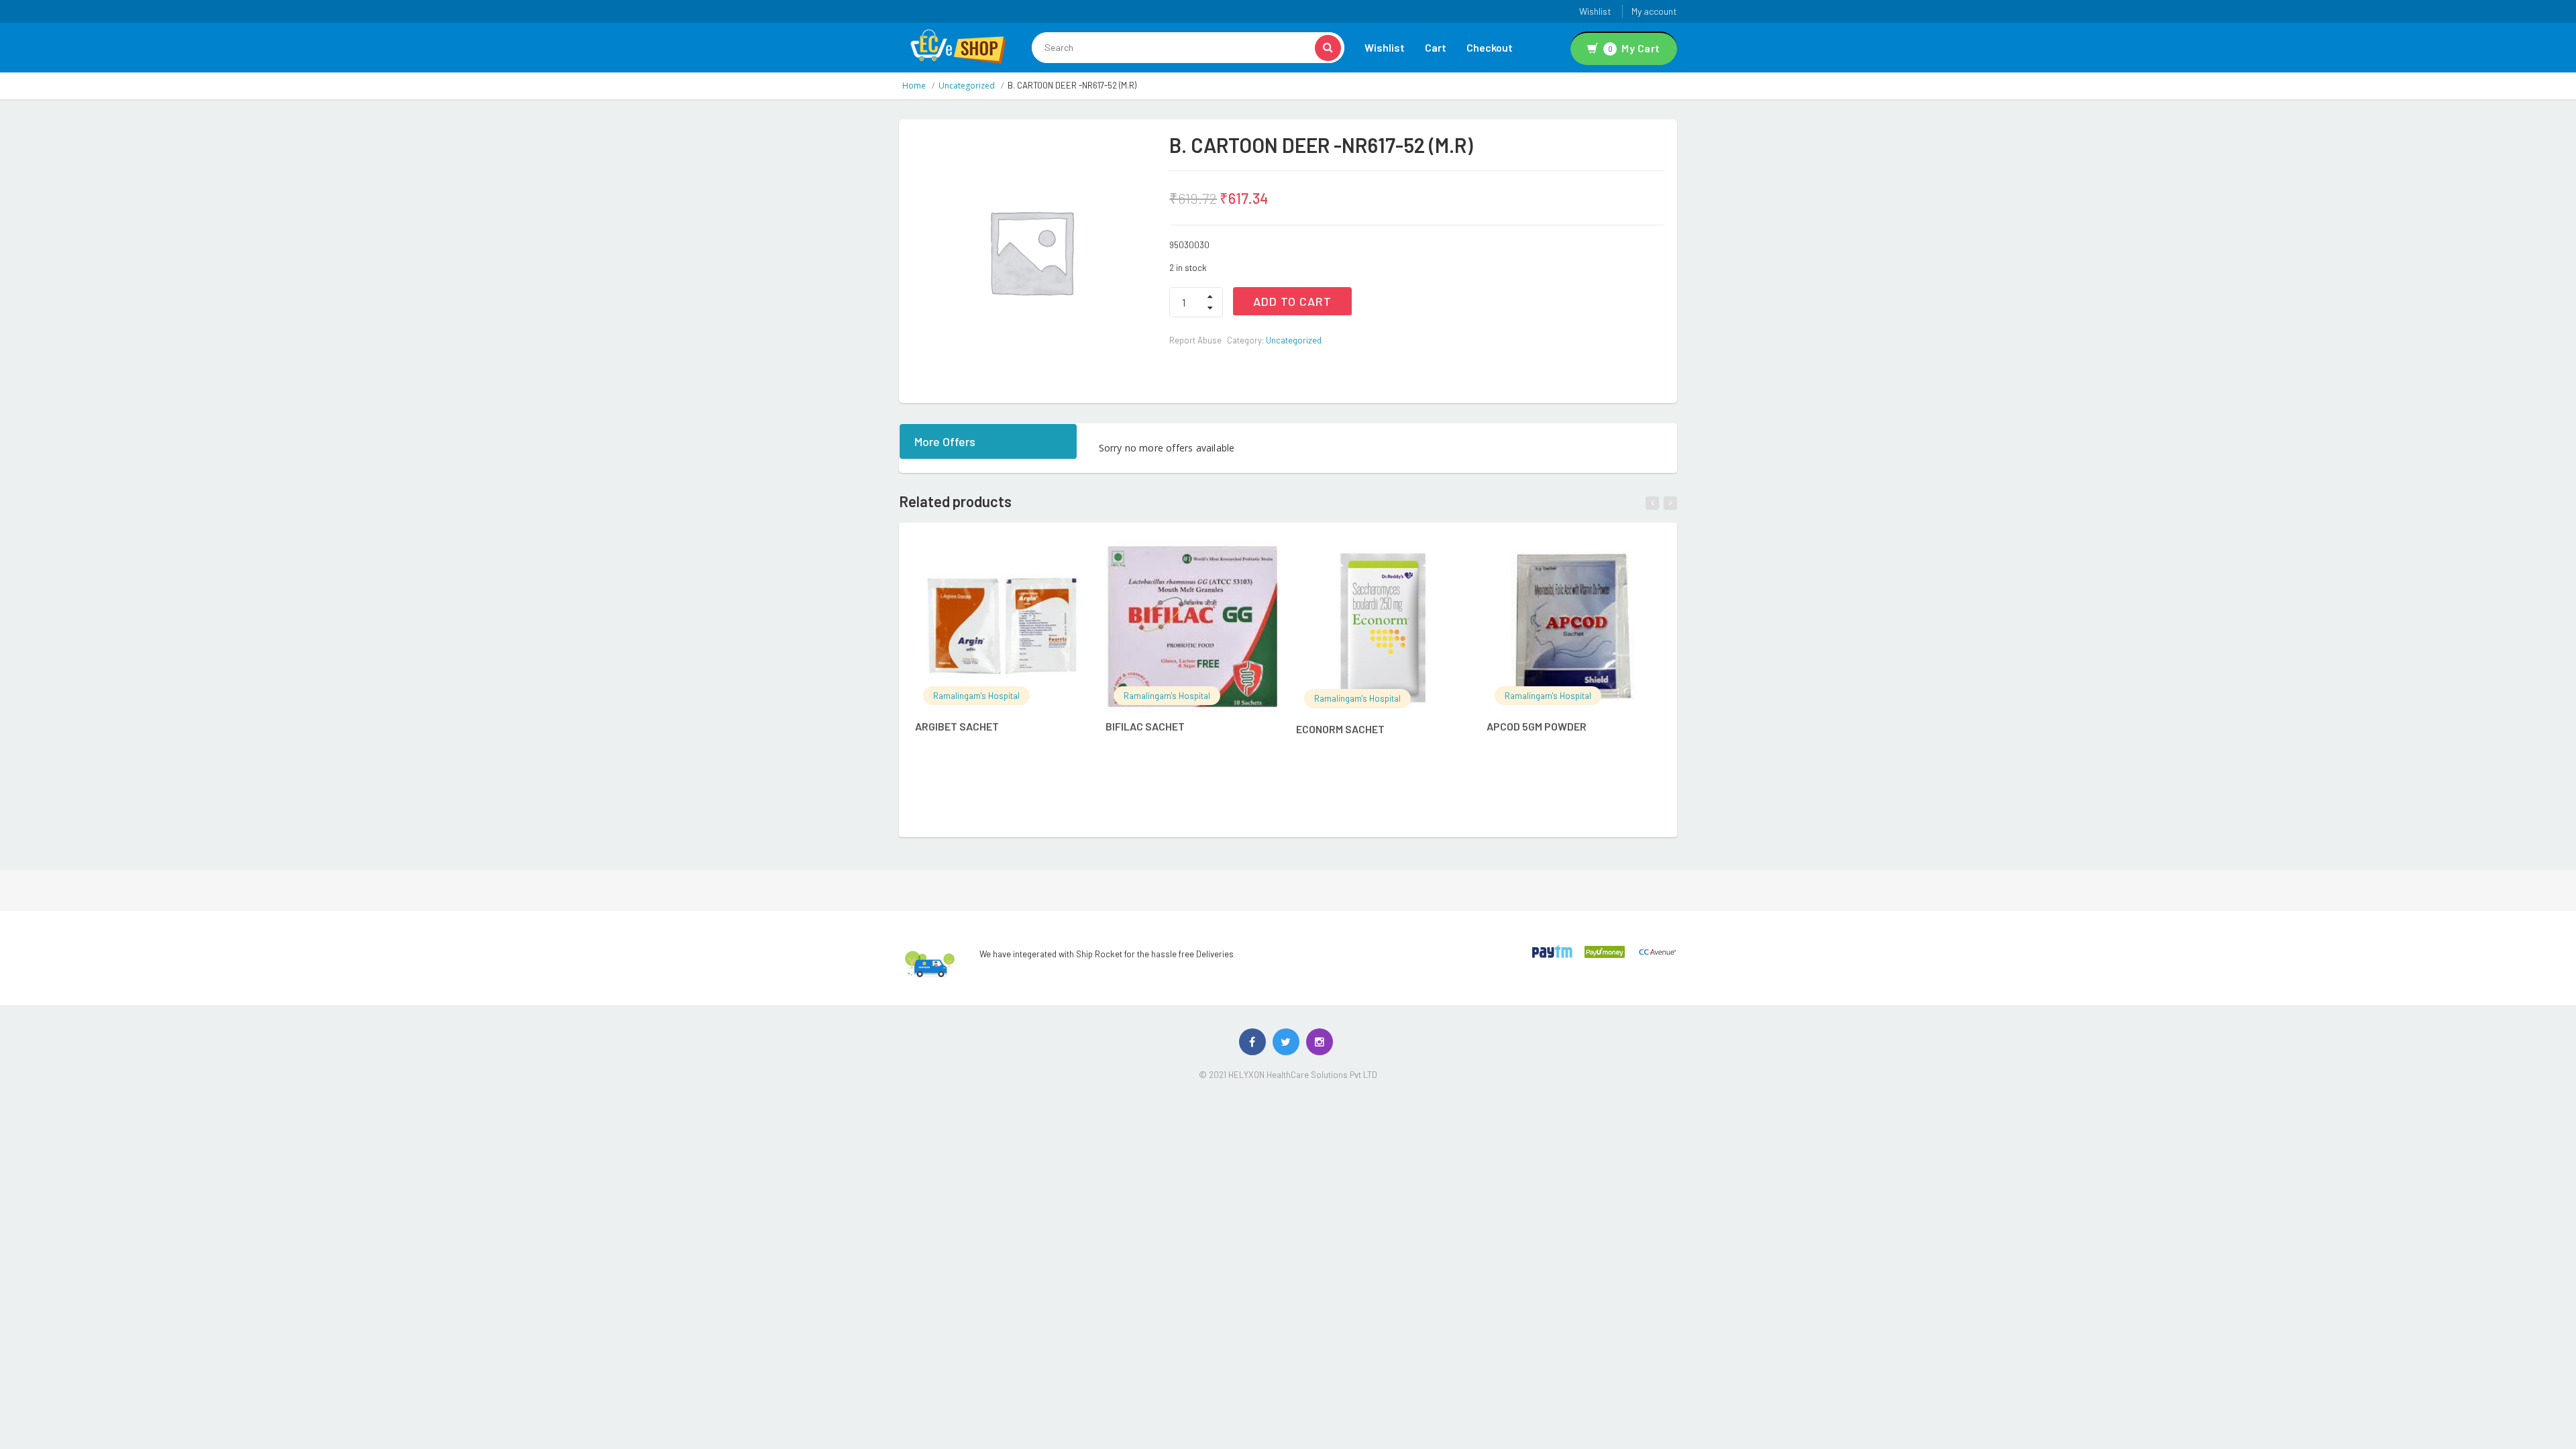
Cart (1436, 47)
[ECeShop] (958, 46)
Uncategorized (967, 86)
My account (1654, 11)
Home (914, 86)
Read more (1016, 557)
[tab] (989, 441)
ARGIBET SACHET (957, 726)
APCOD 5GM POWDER (1537, 726)
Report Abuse (1195, 340)
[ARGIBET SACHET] (1002, 626)
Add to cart (1292, 301)
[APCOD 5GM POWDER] (1573, 626)
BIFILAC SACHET (1145, 726)
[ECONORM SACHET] (1383, 628)
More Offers (945, 441)
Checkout (1490, 47)
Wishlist (1595, 11)
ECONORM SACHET (1340, 729)
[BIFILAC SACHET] (1192, 626)
